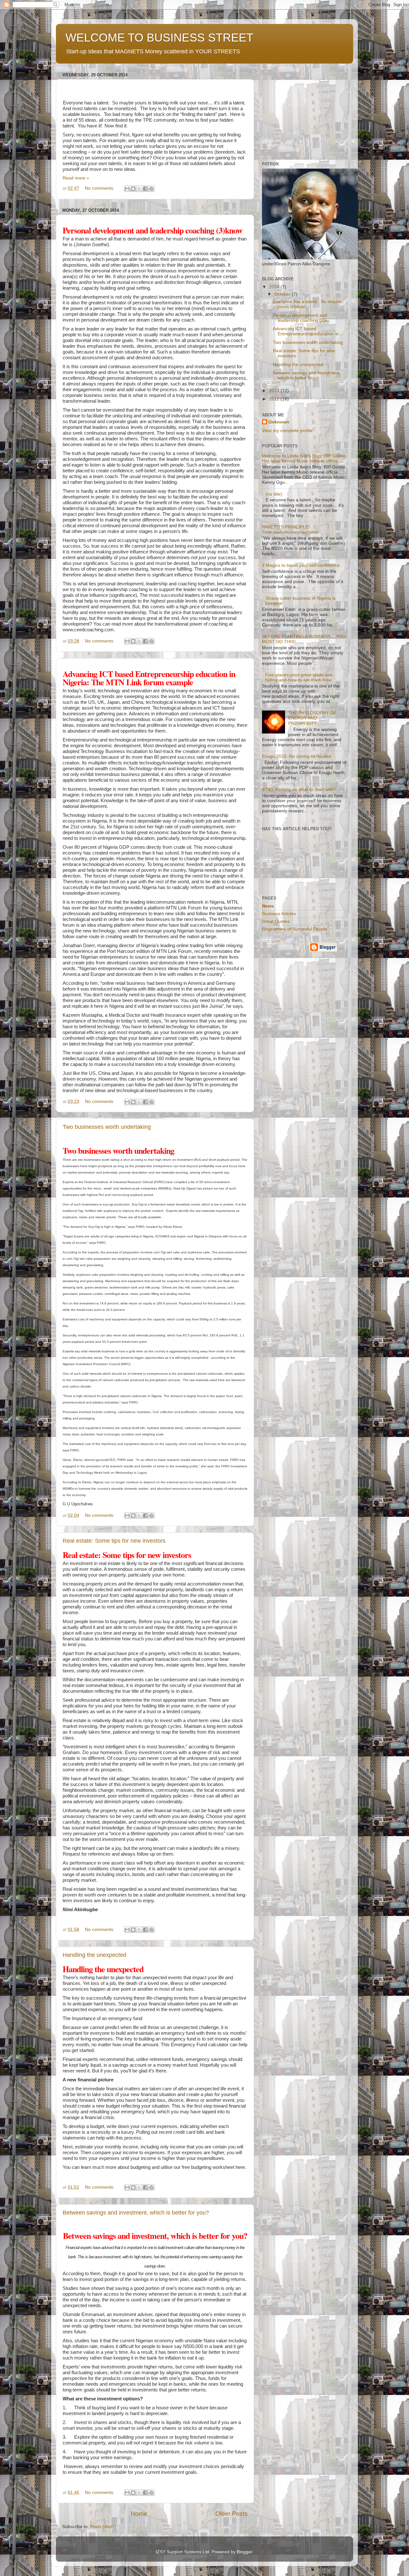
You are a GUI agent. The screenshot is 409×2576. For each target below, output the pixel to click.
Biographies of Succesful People (295, 929)
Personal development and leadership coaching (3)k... (302, 318)
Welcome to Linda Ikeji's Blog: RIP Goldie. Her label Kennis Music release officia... (304, 458)
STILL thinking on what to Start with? (299, 790)
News (268, 906)
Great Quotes (276, 921)
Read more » (76, 178)
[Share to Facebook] (145, 189)
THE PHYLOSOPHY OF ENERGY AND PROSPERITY (312, 718)
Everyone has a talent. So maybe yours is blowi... (307, 304)
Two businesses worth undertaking (107, 1127)
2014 (275, 287)
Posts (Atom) (103, 2527)
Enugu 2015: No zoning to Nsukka (297, 756)
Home (139, 2514)
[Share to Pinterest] (151, 189)
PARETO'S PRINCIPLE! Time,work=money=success (290, 530)
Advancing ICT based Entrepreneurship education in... (308, 331)
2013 (275, 391)
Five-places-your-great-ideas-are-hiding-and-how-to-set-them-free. (299, 677)
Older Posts (232, 2514)
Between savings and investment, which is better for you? (136, 2213)
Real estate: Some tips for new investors (114, 1541)
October (283, 294)
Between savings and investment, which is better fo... (307, 375)
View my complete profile (287, 431)
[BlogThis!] (133, 189)
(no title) (274, 494)
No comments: (100, 188)
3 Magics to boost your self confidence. (301, 565)
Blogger (244, 2552)
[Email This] (127, 189)
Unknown (279, 422)
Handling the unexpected (94, 1955)
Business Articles (279, 914)
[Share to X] (139, 189)
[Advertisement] (302, 110)
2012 (275, 399)
